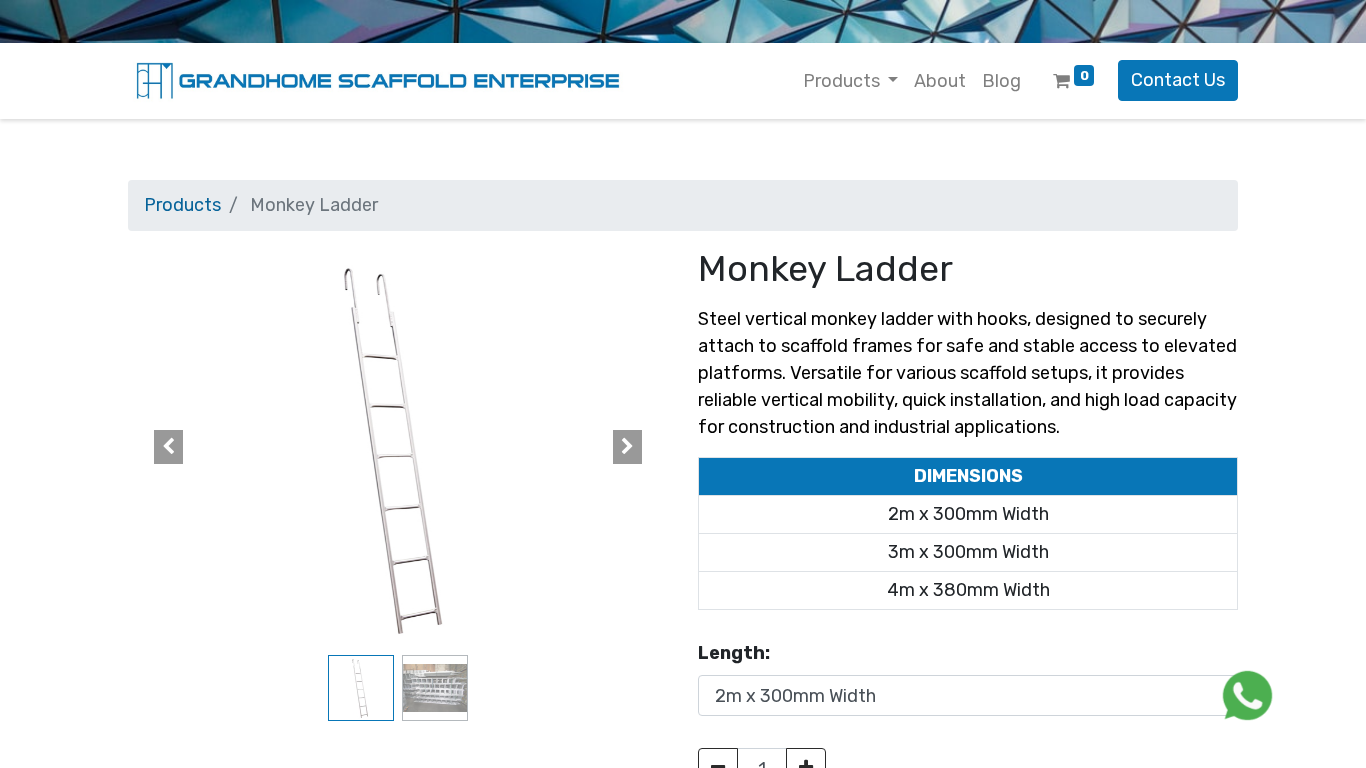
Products (182, 205)
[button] (168, 447)
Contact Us (1178, 80)
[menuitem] (940, 81)
